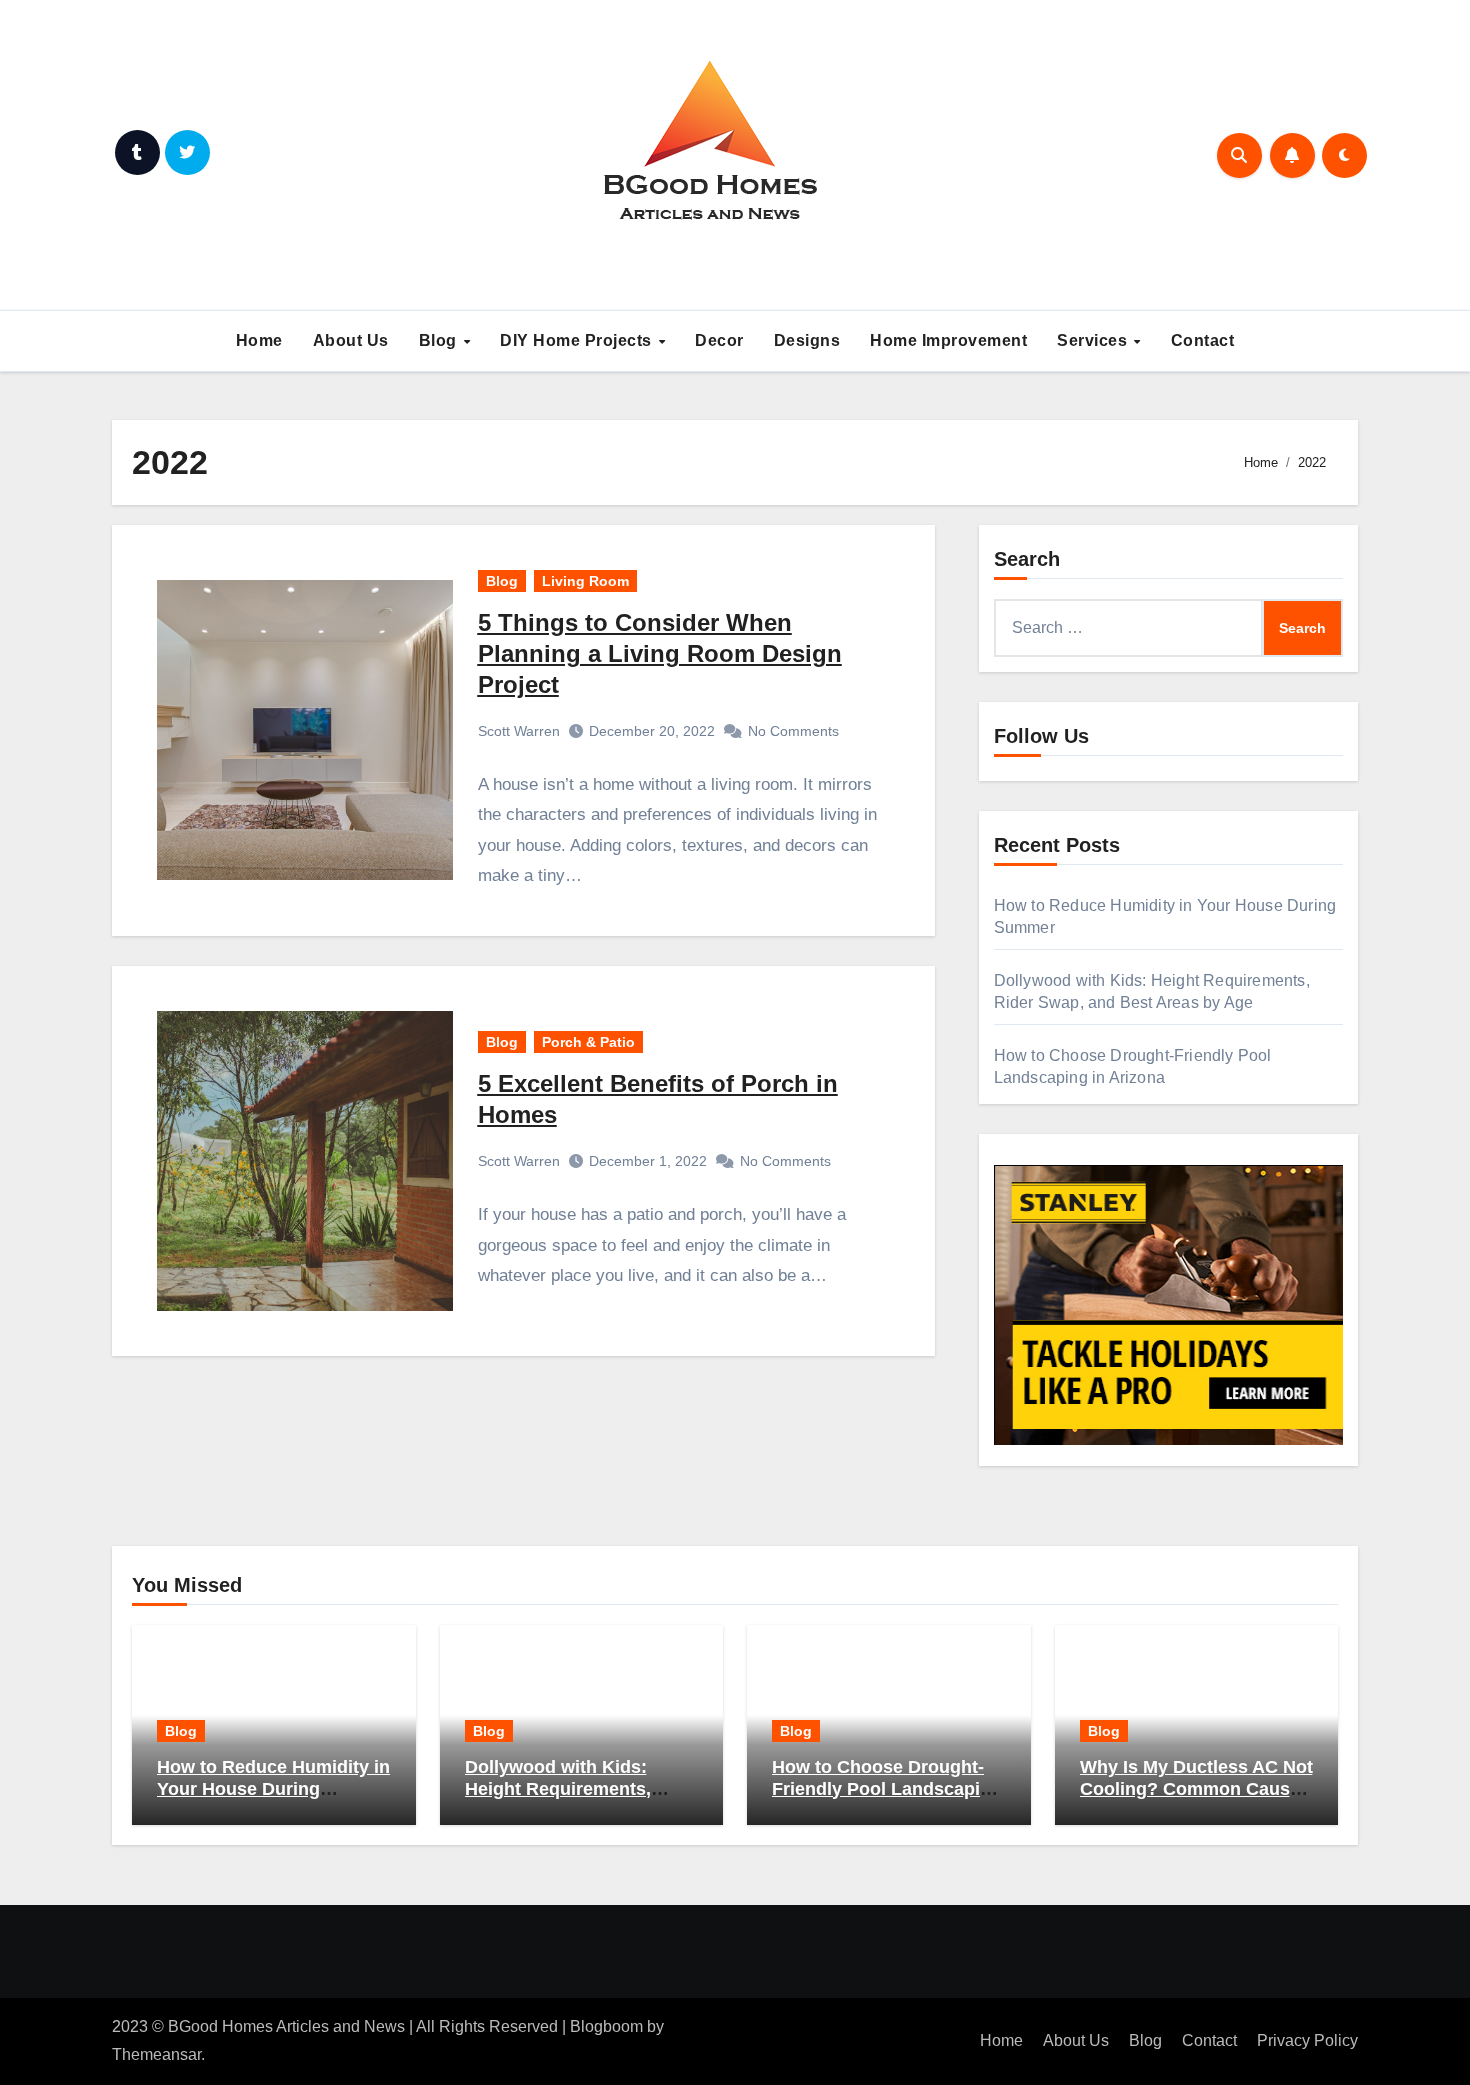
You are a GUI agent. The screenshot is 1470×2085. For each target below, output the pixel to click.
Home (259, 340)
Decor (719, 340)
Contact (1203, 340)
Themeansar (156, 2054)
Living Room (585, 581)
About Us (351, 340)
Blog (440, 340)
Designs (807, 340)
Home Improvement (948, 340)
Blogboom (606, 2026)
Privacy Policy (1307, 2040)
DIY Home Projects (578, 340)
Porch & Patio (588, 1042)
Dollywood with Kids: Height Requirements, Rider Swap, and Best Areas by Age (558, 1799)
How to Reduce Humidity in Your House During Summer (273, 1788)
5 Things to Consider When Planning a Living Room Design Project (660, 653)
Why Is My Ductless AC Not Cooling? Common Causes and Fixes (1196, 1788)
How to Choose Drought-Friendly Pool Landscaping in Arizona (887, 1788)
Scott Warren (519, 731)
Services (1094, 340)
